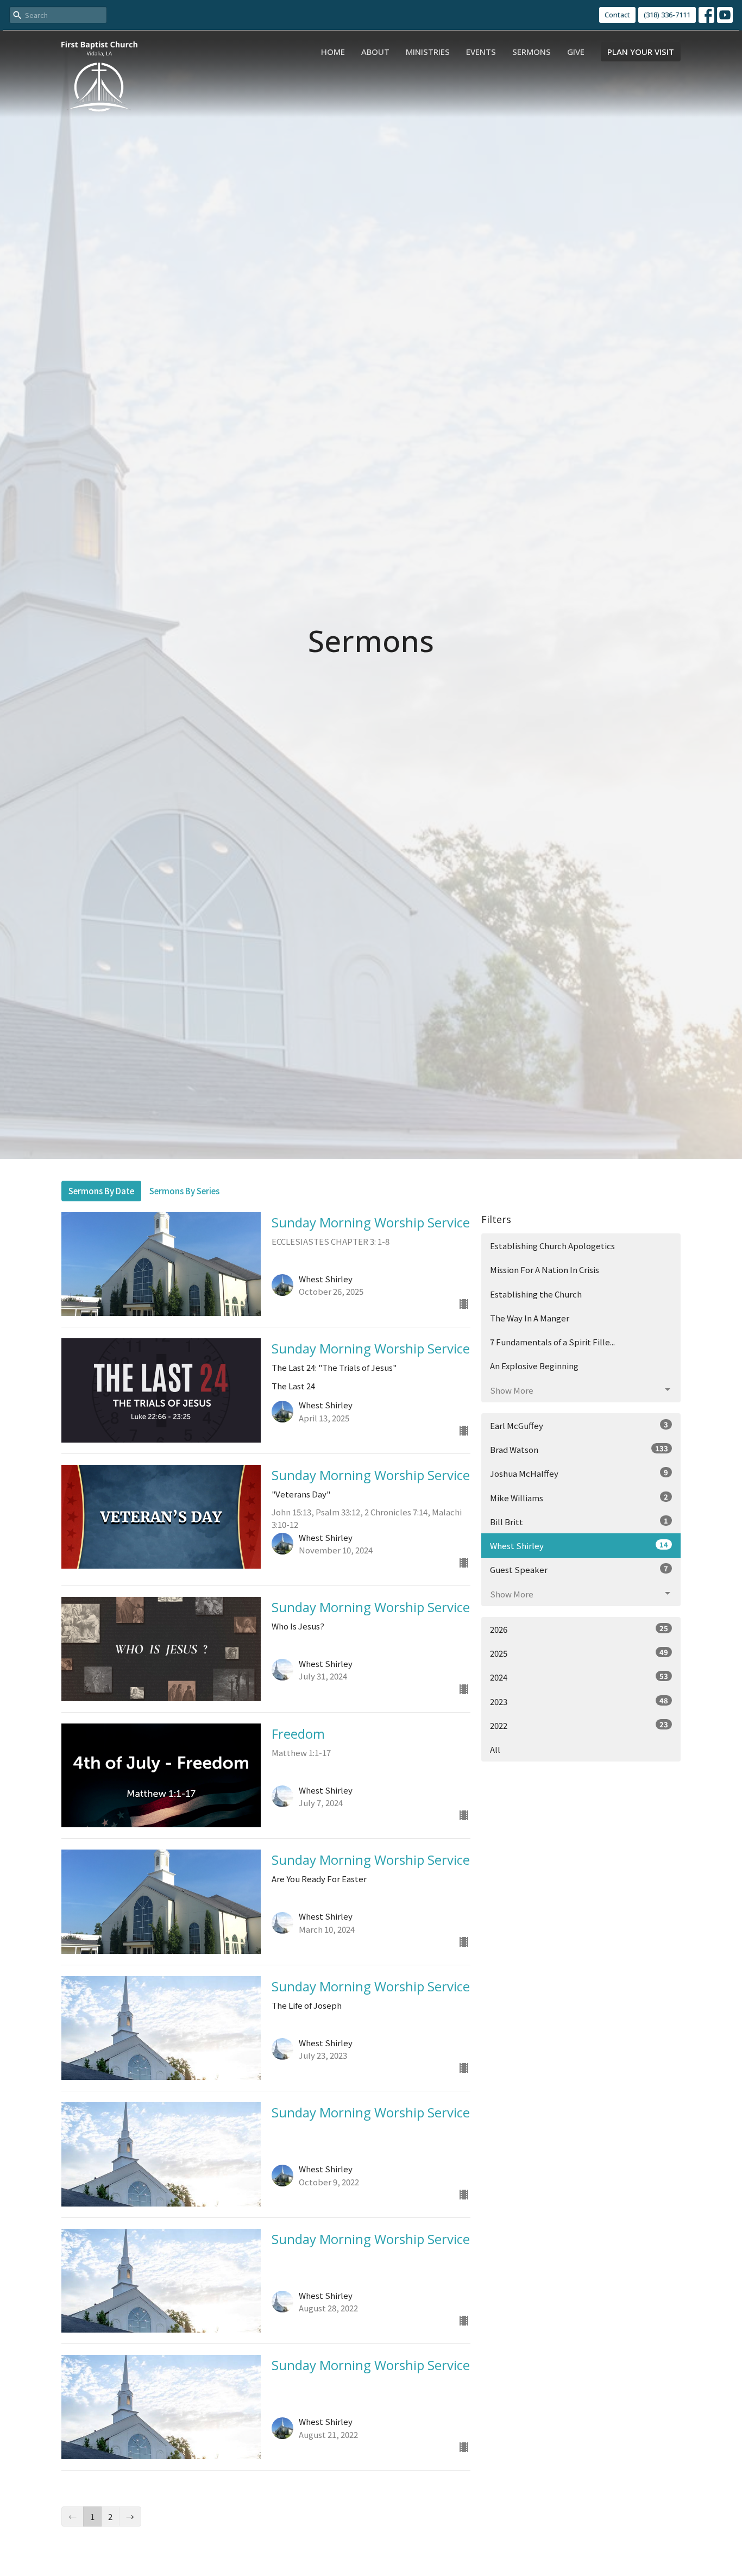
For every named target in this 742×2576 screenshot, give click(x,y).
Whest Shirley (579, 1545)
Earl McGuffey (579, 1425)
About (375, 52)
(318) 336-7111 (667, 15)
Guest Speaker (579, 1569)
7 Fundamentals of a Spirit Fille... (552, 1342)
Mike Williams (579, 1497)
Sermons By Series (184, 1191)
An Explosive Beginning (534, 1366)
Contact (617, 15)
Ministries (428, 52)
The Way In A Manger (530, 1318)
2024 (579, 1677)
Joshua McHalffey (579, 1473)
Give (576, 52)
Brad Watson (579, 1449)
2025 (579, 1653)
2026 (579, 1629)
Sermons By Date (101, 1191)
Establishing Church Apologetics (552, 1246)
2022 (579, 1725)
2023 (579, 1701)
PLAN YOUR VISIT (641, 52)
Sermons (532, 52)
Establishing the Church (536, 1294)
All (495, 1749)
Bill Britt (579, 1521)
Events (481, 52)
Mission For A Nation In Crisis (545, 1270)
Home (333, 52)
